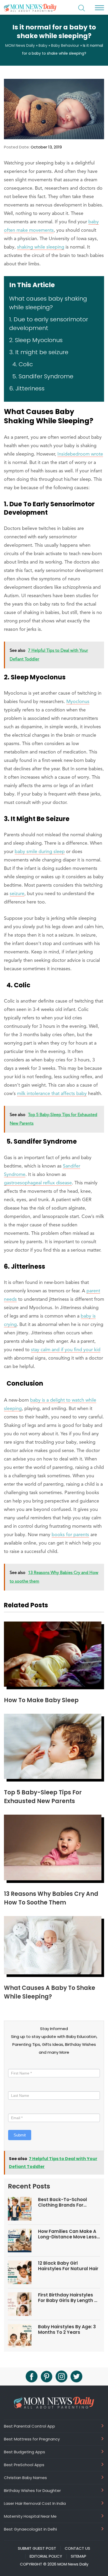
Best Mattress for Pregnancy (32, 2439)
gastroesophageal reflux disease (38, 1183)
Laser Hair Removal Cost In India (35, 2503)
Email (14, 2109)
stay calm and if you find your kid (66, 1350)
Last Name (18, 2086)
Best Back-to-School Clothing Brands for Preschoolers (63, 2202)
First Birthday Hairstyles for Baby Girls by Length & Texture (68, 2298)
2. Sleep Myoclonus (36, 340)
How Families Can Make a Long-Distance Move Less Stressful (67, 2234)
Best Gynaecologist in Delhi (30, 2529)
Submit (20, 2135)
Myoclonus (78, 702)
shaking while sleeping (41, 247)
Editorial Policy (46, 2556)
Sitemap (79, 2556)
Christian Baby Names (25, 2477)
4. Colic (21, 364)
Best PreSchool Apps (24, 2465)
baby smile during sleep (40, 852)
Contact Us (77, 2548)
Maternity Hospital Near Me (30, 2516)
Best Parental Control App (29, 2426)
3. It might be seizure (39, 352)
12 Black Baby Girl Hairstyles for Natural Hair (68, 2266)
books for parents (70, 1535)
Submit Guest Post (37, 2548)
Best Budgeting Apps (25, 2452)
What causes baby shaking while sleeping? (48, 303)
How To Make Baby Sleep (41, 1700)
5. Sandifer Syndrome (41, 376)
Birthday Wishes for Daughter (32, 2490)
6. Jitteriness (27, 388)
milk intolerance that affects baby (52, 1094)
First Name (19, 2064)
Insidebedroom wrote (80, 454)
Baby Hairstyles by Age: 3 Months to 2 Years (67, 2329)
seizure (17, 894)
